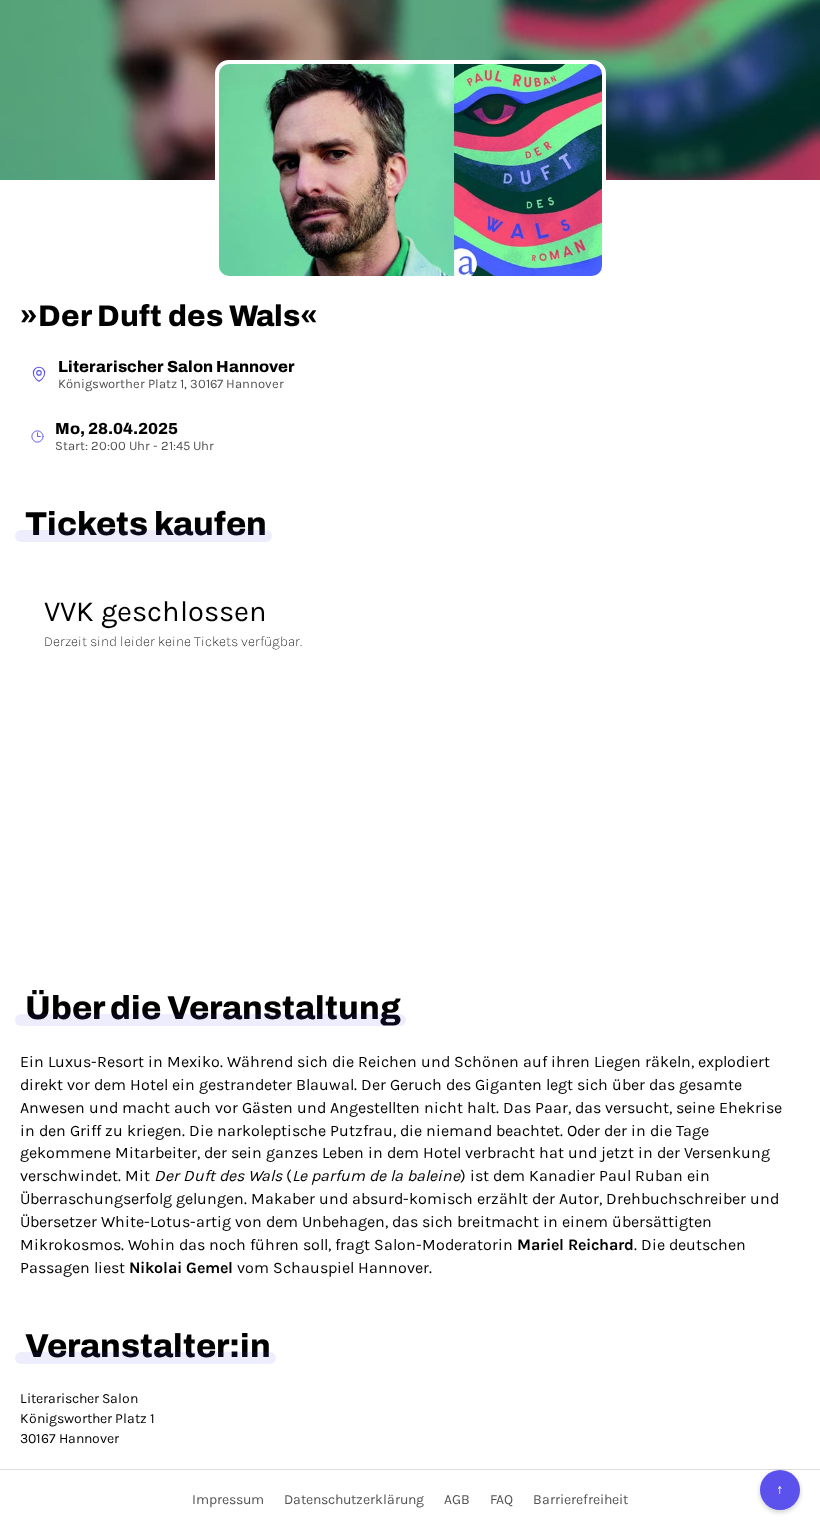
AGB (457, 1499)
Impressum (228, 1499)
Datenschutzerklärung (354, 1499)
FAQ (501, 1499)
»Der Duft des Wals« (169, 316)
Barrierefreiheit (580, 1499)
